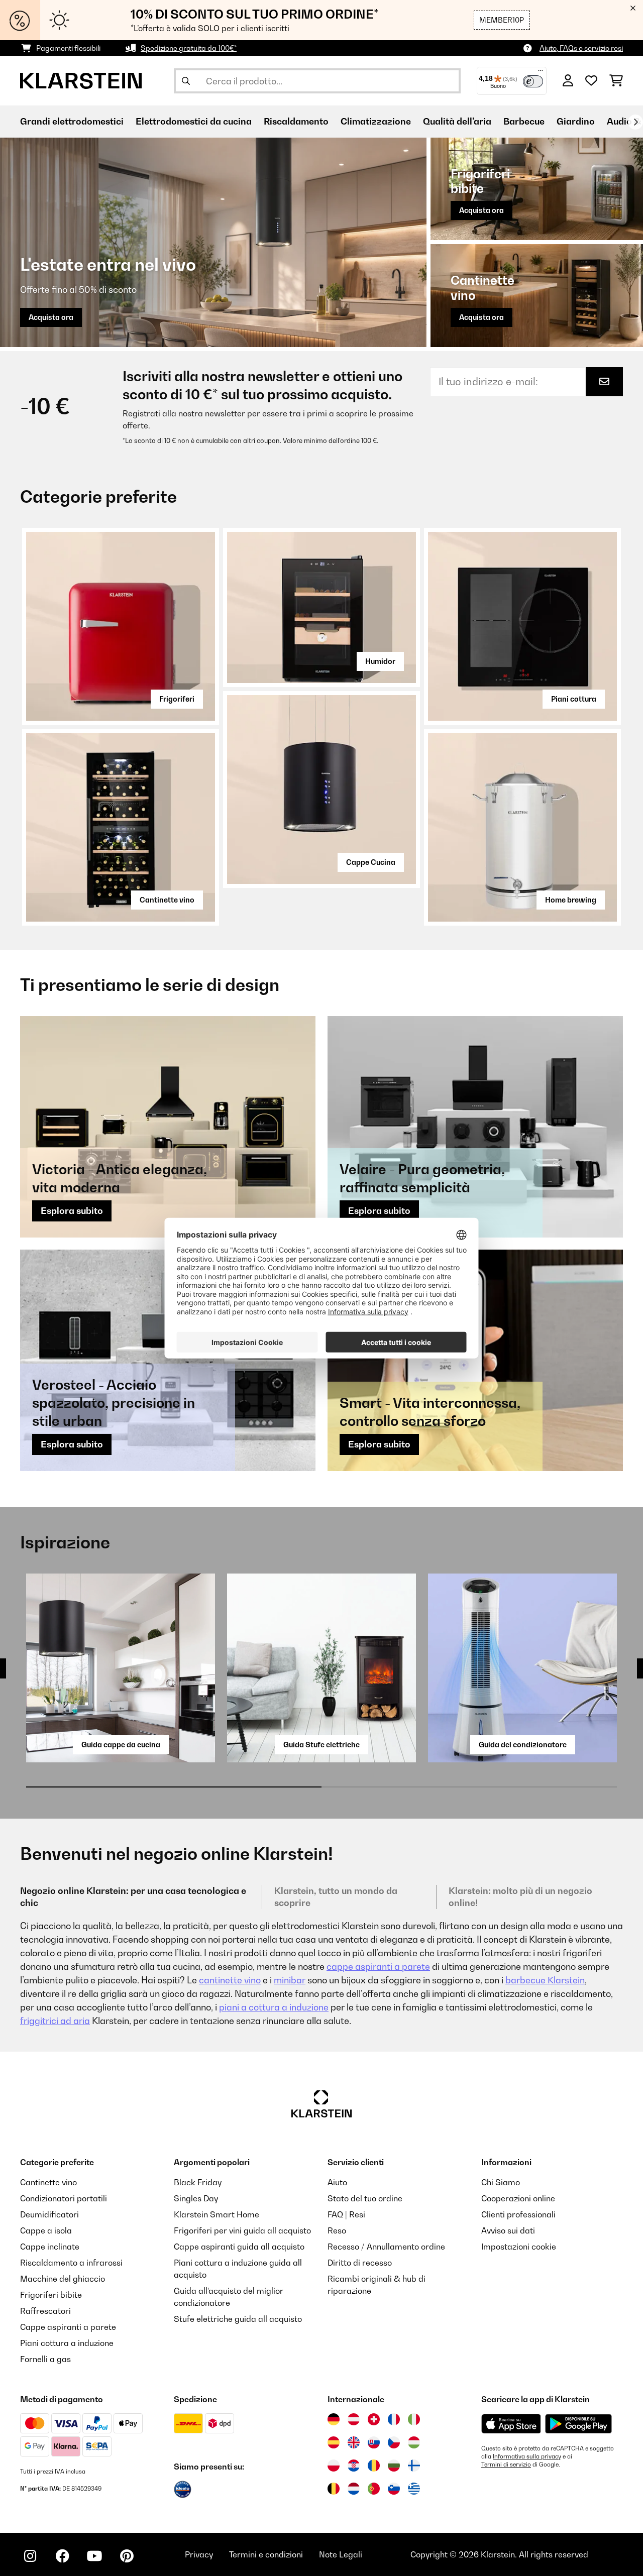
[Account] (568, 81)
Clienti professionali (518, 2214)
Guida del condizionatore (523, 1745)
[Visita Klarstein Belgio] (334, 2489)
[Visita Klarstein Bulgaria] (394, 2466)
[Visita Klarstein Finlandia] (414, 2466)
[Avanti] (635, 122)
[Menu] (541, 73)
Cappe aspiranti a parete (68, 2327)
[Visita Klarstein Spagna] (334, 2442)
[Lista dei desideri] (591, 81)
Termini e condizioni (266, 2554)
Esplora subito (72, 1211)
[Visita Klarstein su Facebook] (62, 2556)
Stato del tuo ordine (365, 2198)
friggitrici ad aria (55, 2021)
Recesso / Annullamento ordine (386, 2247)
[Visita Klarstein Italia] (414, 2419)
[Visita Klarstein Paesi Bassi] (354, 2489)
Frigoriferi (177, 699)
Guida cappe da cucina (121, 1745)
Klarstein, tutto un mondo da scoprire (336, 1897)
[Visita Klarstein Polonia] (334, 2466)
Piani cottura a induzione (67, 2343)
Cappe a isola (46, 2230)
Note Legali (341, 2554)
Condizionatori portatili (64, 2198)
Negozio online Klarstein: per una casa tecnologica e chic (133, 1897)
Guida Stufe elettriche (321, 1745)
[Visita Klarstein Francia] (394, 2419)
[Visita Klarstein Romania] (374, 2466)
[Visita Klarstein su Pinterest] (127, 2556)
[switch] (533, 81)
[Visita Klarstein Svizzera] (374, 2419)
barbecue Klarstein (545, 1980)
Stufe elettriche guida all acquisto (238, 2319)
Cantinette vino (167, 900)
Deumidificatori (49, 2214)
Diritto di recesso (360, 2263)
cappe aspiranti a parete (378, 1967)
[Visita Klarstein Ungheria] (414, 2442)
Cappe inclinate (50, 2247)
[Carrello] (616, 81)
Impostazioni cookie (519, 2247)
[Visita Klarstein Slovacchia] (374, 2442)
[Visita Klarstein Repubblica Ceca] (394, 2442)
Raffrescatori (45, 2311)
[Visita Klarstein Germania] (334, 2419)
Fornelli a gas (45, 2359)
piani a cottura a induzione (274, 2007)
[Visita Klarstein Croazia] (354, 2466)
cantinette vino (230, 1980)
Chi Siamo (501, 2182)
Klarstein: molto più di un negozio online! (520, 1897)
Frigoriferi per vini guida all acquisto (242, 2230)
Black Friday (198, 2182)
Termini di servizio (506, 2465)
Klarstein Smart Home (217, 2214)
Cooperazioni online (518, 2198)
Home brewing (571, 900)
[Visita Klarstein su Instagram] (30, 2556)
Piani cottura (574, 699)
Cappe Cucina (371, 862)
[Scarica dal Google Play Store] (578, 2423)
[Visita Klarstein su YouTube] (94, 2556)
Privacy (199, 2554)
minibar (290, 1980)
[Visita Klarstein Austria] (354, 2419)
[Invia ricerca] (186, 81)
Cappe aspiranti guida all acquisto (239, 2247)
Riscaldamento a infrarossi (71, 2263)
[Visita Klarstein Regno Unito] (354, 2442)
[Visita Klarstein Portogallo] (374, 2489)
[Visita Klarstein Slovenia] (394, 2489)
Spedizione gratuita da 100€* (189, 48)
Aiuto (337, 2182)
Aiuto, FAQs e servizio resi (581, 48)
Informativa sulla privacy (527, 2456)
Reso (337, 2230)
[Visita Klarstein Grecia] (414, 2489)
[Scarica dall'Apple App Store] (511, 2423)
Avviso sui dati (508, 2230)
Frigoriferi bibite (51, 2295)
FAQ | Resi (346, 2214)
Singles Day (196, 2198)
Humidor (380, 661)
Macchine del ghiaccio (63, 2279)
